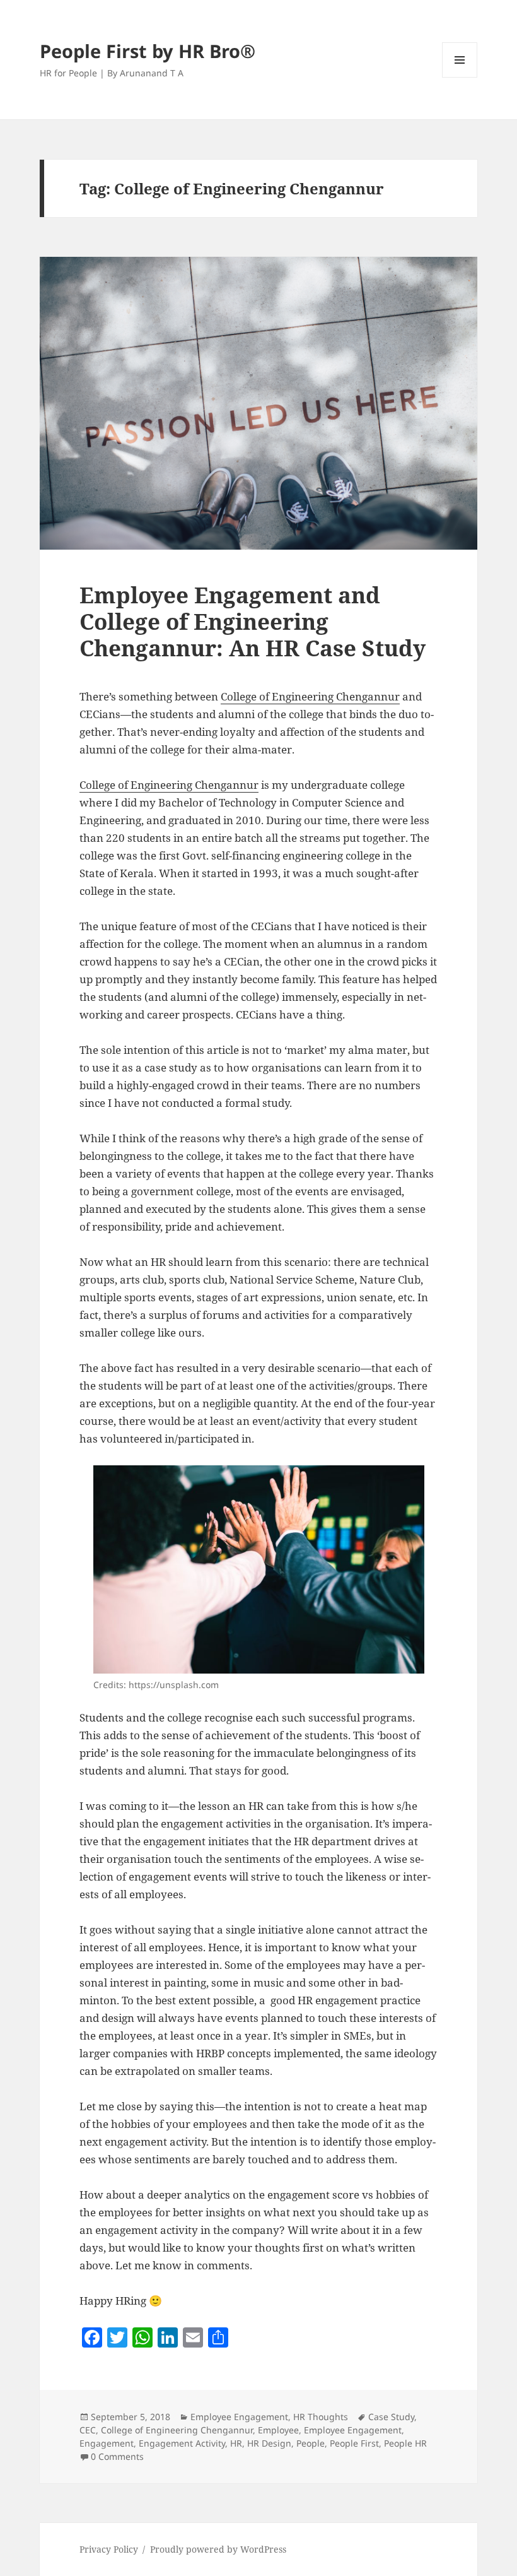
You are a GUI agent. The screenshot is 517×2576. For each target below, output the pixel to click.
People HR (405, 2443)
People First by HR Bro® (148, 51)
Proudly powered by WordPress (218, 2549)
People (311, 2443)
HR (236, 2443)
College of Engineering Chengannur (310, 696)
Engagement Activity (182, 2443)
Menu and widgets (460, 77)
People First (354, 2443)
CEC (88, 2430)
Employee (278, 2430)
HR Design (269, 2443)
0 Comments (117, 2456)
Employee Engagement (239, 2417)
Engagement (107, 2443)
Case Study (391, 2417)
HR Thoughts (321, 2417)
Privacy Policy (109, 2549)
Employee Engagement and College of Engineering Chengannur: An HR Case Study (253, 621)
